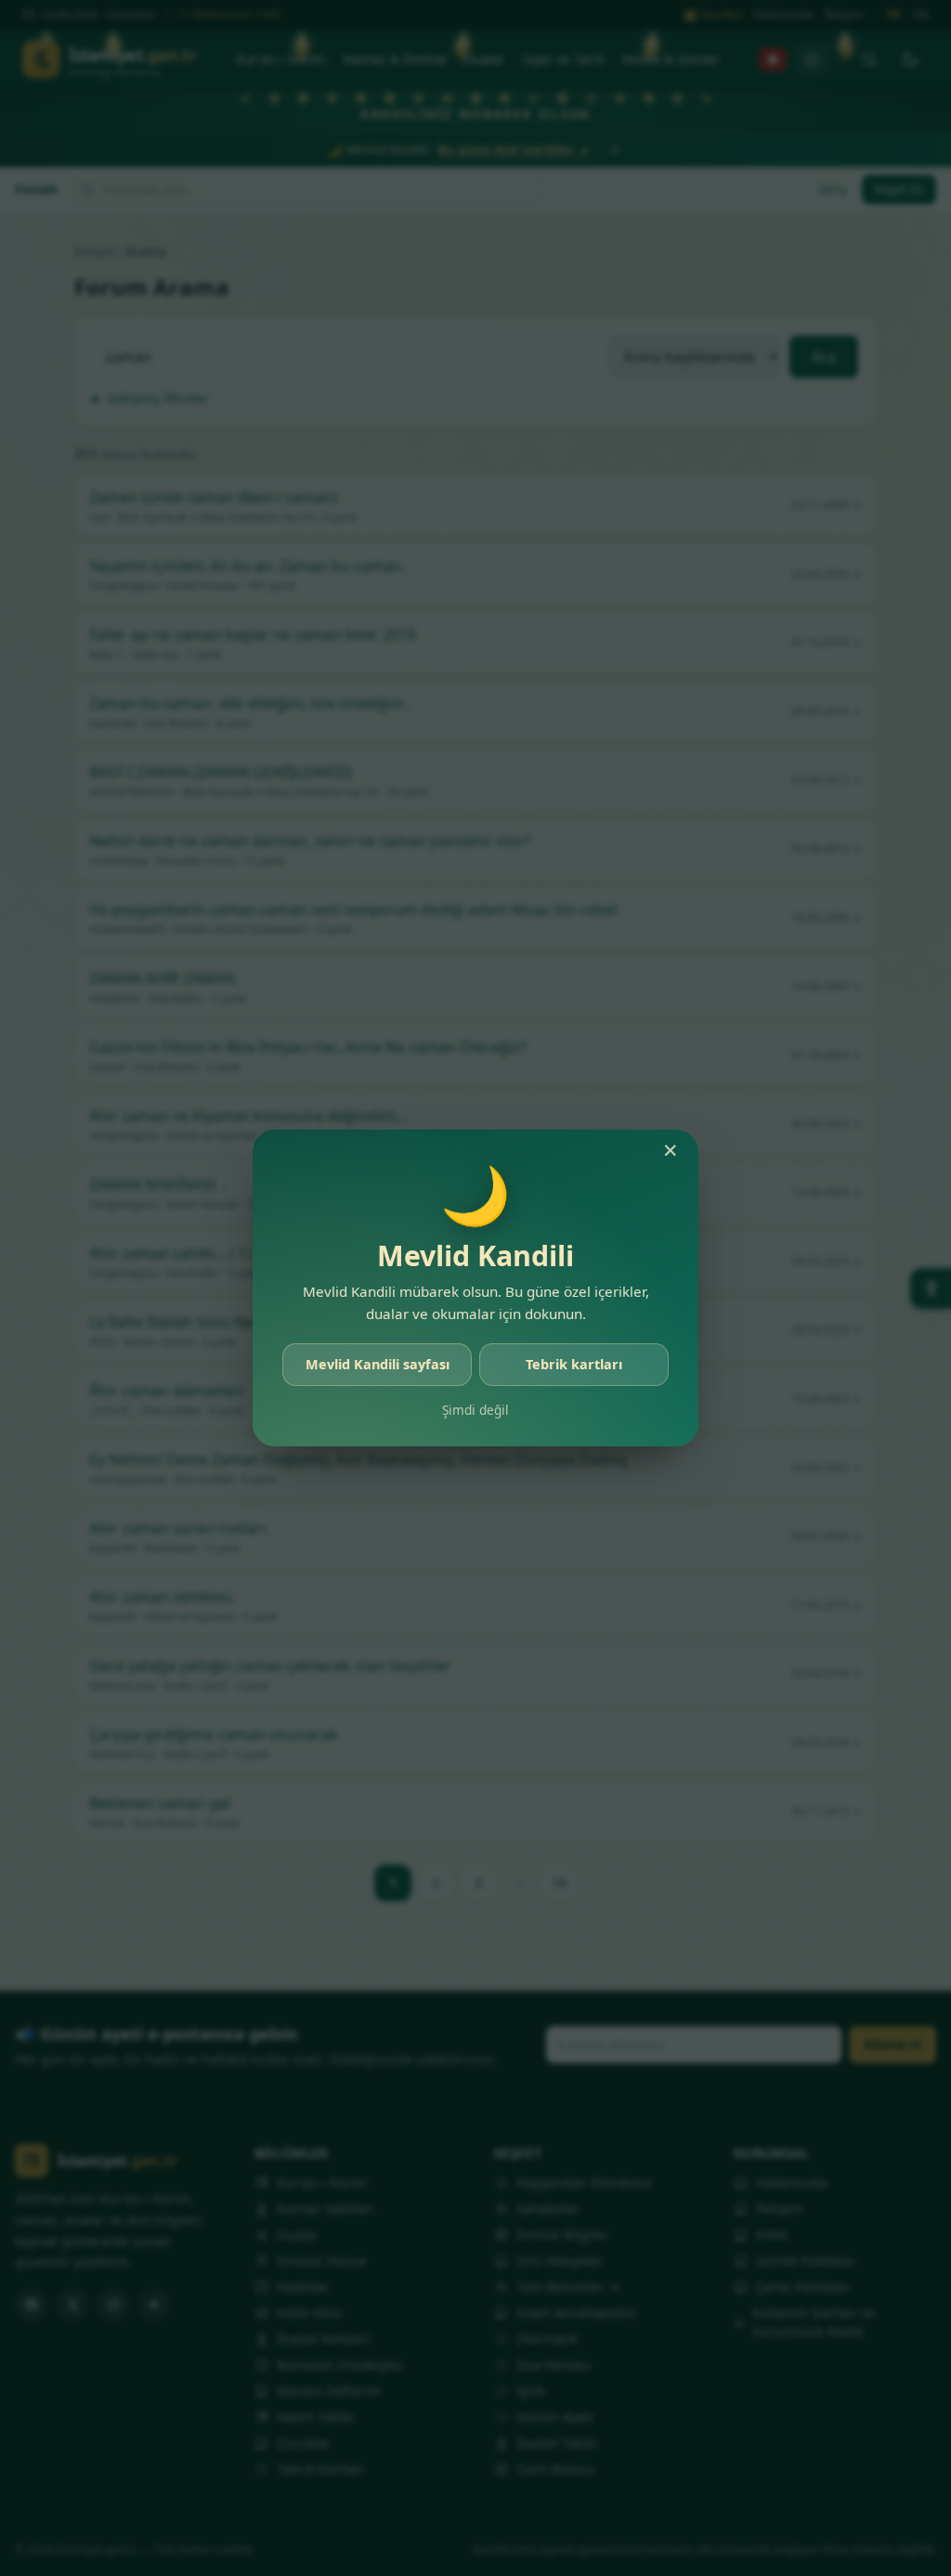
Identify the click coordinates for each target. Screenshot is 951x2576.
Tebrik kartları (574, 1364)
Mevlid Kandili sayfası (378, 1364)
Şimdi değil (475, 1410)
